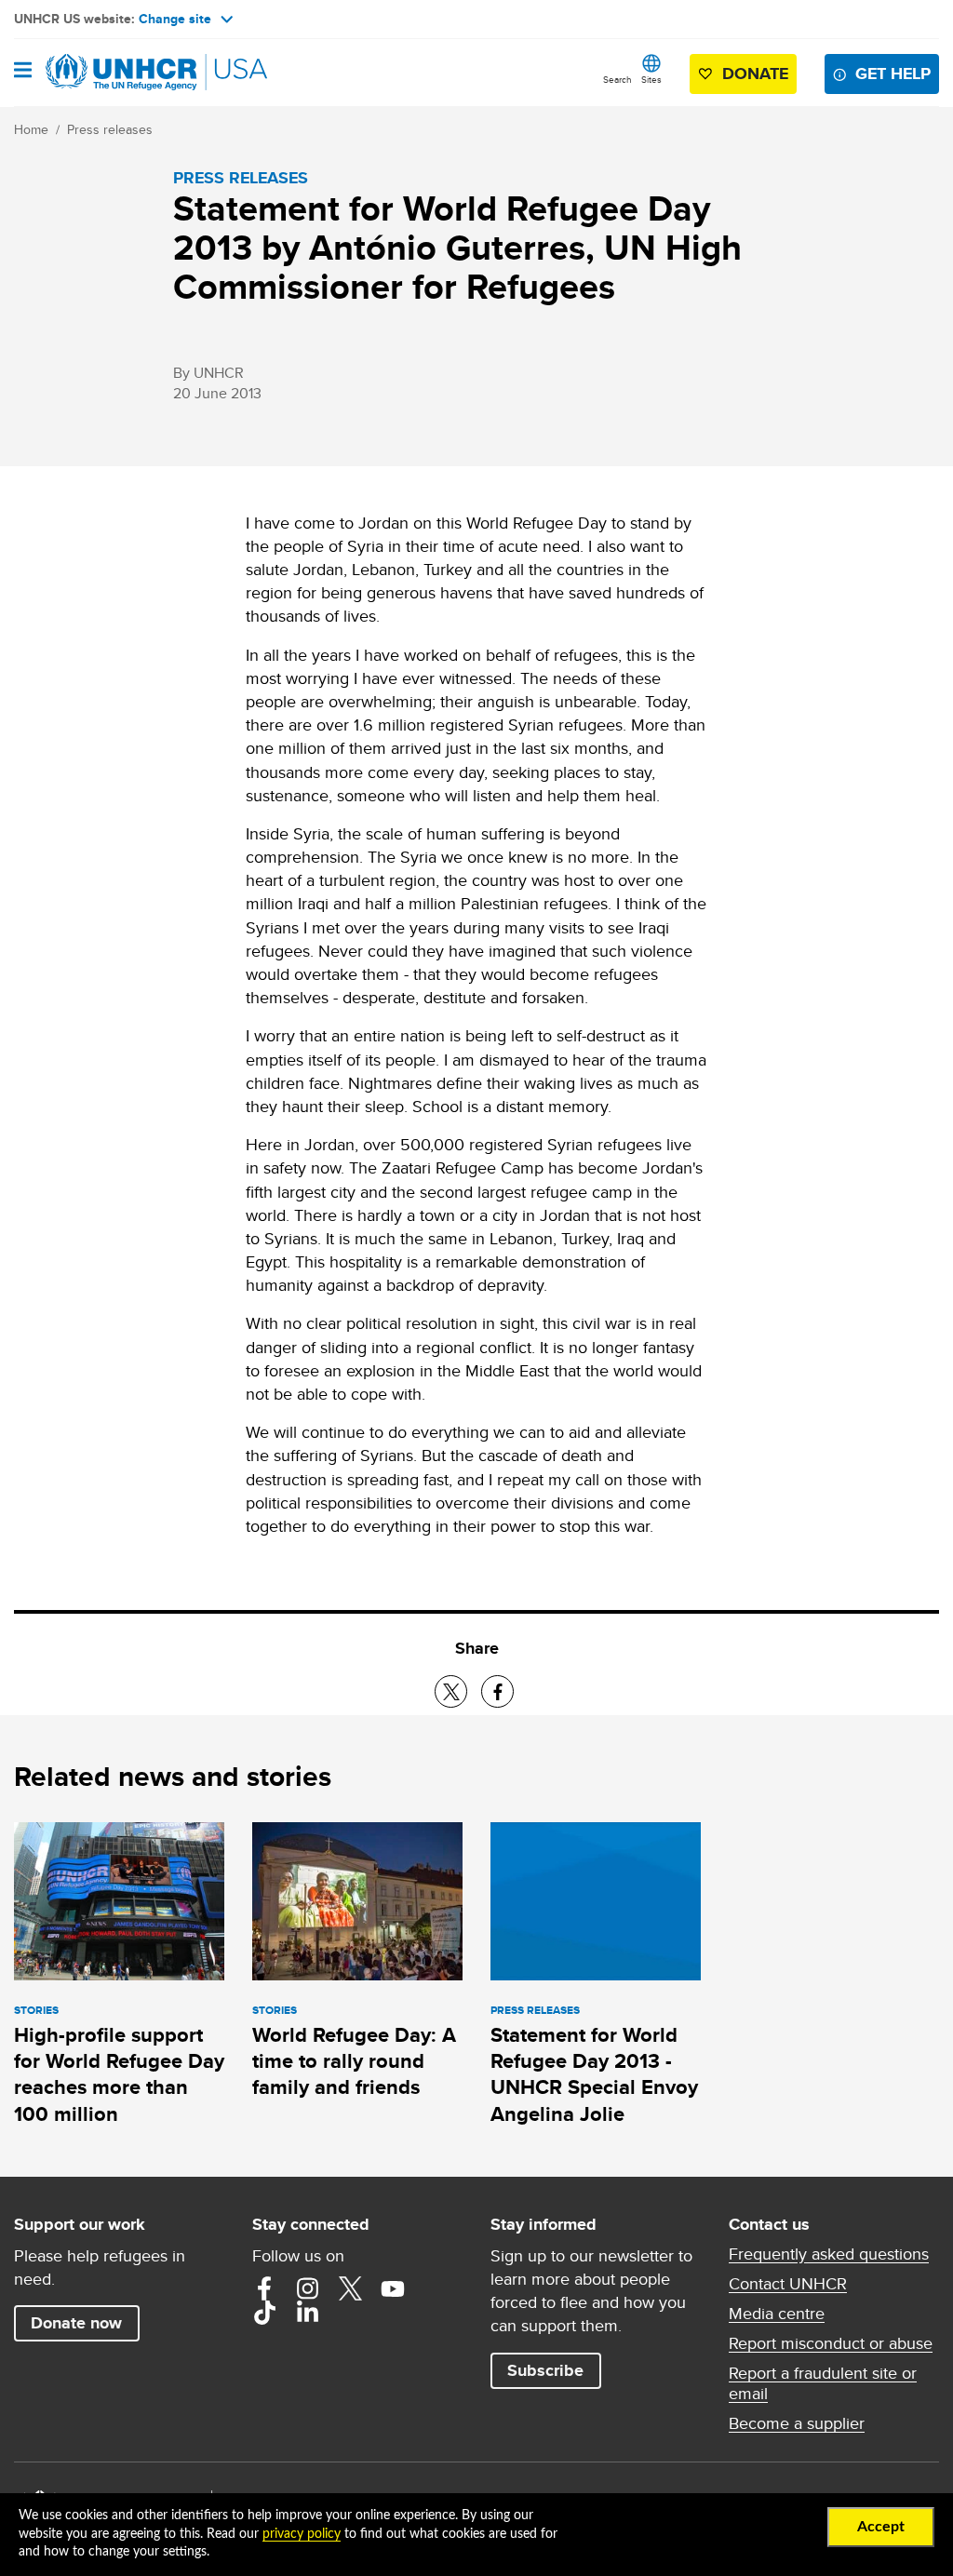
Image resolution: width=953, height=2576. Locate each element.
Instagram (307, 2288)
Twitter (350, 2288)
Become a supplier (797, 2423)
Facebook (264, 2288)
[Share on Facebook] (497, 1691)
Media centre (777, 2314)
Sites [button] (651, 79)
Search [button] (617, 79)
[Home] (109, 73)
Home (31, 129)
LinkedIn (307, 2313)
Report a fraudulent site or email (823, 2383)
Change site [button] (175, 19)
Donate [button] (755, 74)
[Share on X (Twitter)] (451, 1691)
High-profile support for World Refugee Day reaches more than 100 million (119, 2074)
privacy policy (302, 2534)
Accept (881, 2527)
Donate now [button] (76, 2323)
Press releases (110, 129)
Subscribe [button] (545, 2370)
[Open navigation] (23, 72)
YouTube (393, 2288)
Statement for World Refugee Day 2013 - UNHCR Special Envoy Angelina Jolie (594, 2074)
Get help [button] (893, 74)
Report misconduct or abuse (831, 2343)
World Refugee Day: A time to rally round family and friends (354, 2061)
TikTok (264, 2313)
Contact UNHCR (788, 2284)
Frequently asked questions (829, 2254)
